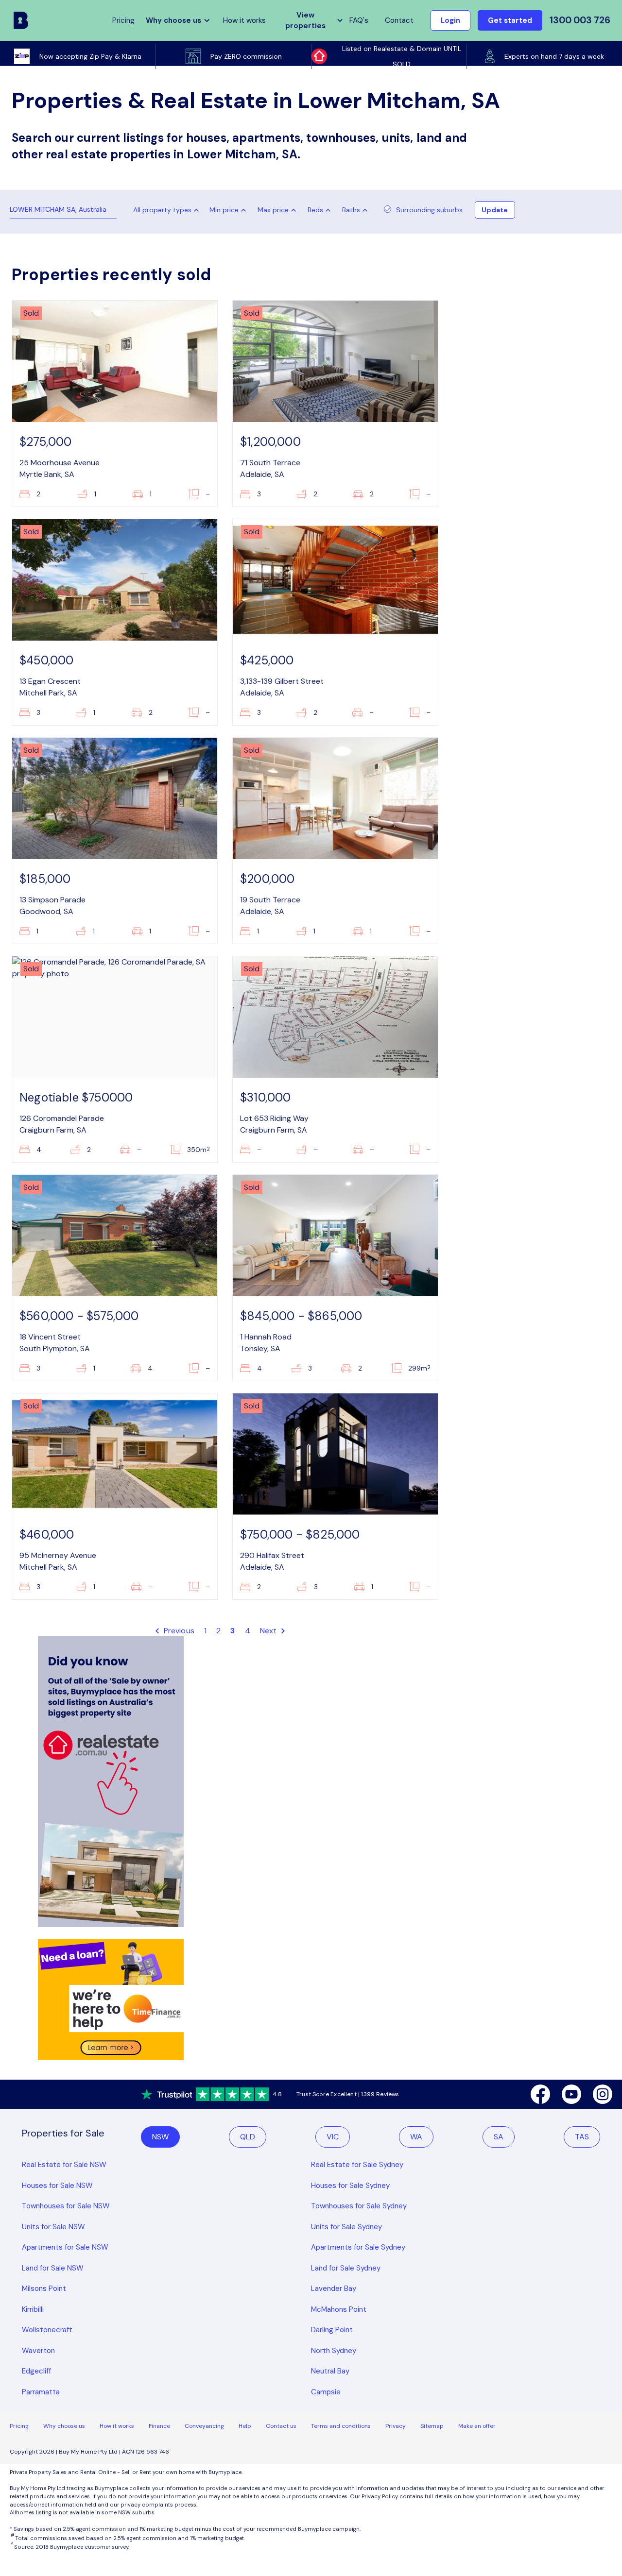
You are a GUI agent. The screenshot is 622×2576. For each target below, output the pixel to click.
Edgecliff (36, 2371)
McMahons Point (339, 2309)
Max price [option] (273, 210)
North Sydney (334, 2351)
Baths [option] (351, 210)
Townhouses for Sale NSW (66, 2206)
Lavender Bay (334, 2288)
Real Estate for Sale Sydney (357, 2165)
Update (495, 210)
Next (269, 1631)
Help (245, 2426)
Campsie (326, 2392)
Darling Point (332, 2330)
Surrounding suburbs (429, 210)
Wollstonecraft (47, 2330)
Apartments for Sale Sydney (358, 2247)
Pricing (19, 2426)
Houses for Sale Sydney (350, 2186)
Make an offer (477, 2426)
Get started (510, 20)
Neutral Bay (330, 2371)
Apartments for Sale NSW (65, 2247)
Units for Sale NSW (53, 2227)
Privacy (396, 2426)
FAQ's (359, 20)
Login (450, 20)
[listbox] (230, 210)
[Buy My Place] (21, 20)
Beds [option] (315, 210)
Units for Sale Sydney (346, 2227)
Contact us (281, 2426)
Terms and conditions (341, 2426)
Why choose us (64, 2426)
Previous (178, 1631)
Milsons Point (44, 2288)
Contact (399, 20)
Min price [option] (224, 210)
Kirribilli (33, 2309)
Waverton (38, 2351)
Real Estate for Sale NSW (64, 2165)
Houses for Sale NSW (57, 2186)
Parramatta (41, 2392)
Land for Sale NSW (53, 2268)
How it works (244, 20)
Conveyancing (204, 2426)
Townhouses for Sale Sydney (359, 2206)
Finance (159, 2426)
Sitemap (432, 2426)
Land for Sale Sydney (346, 2268)
